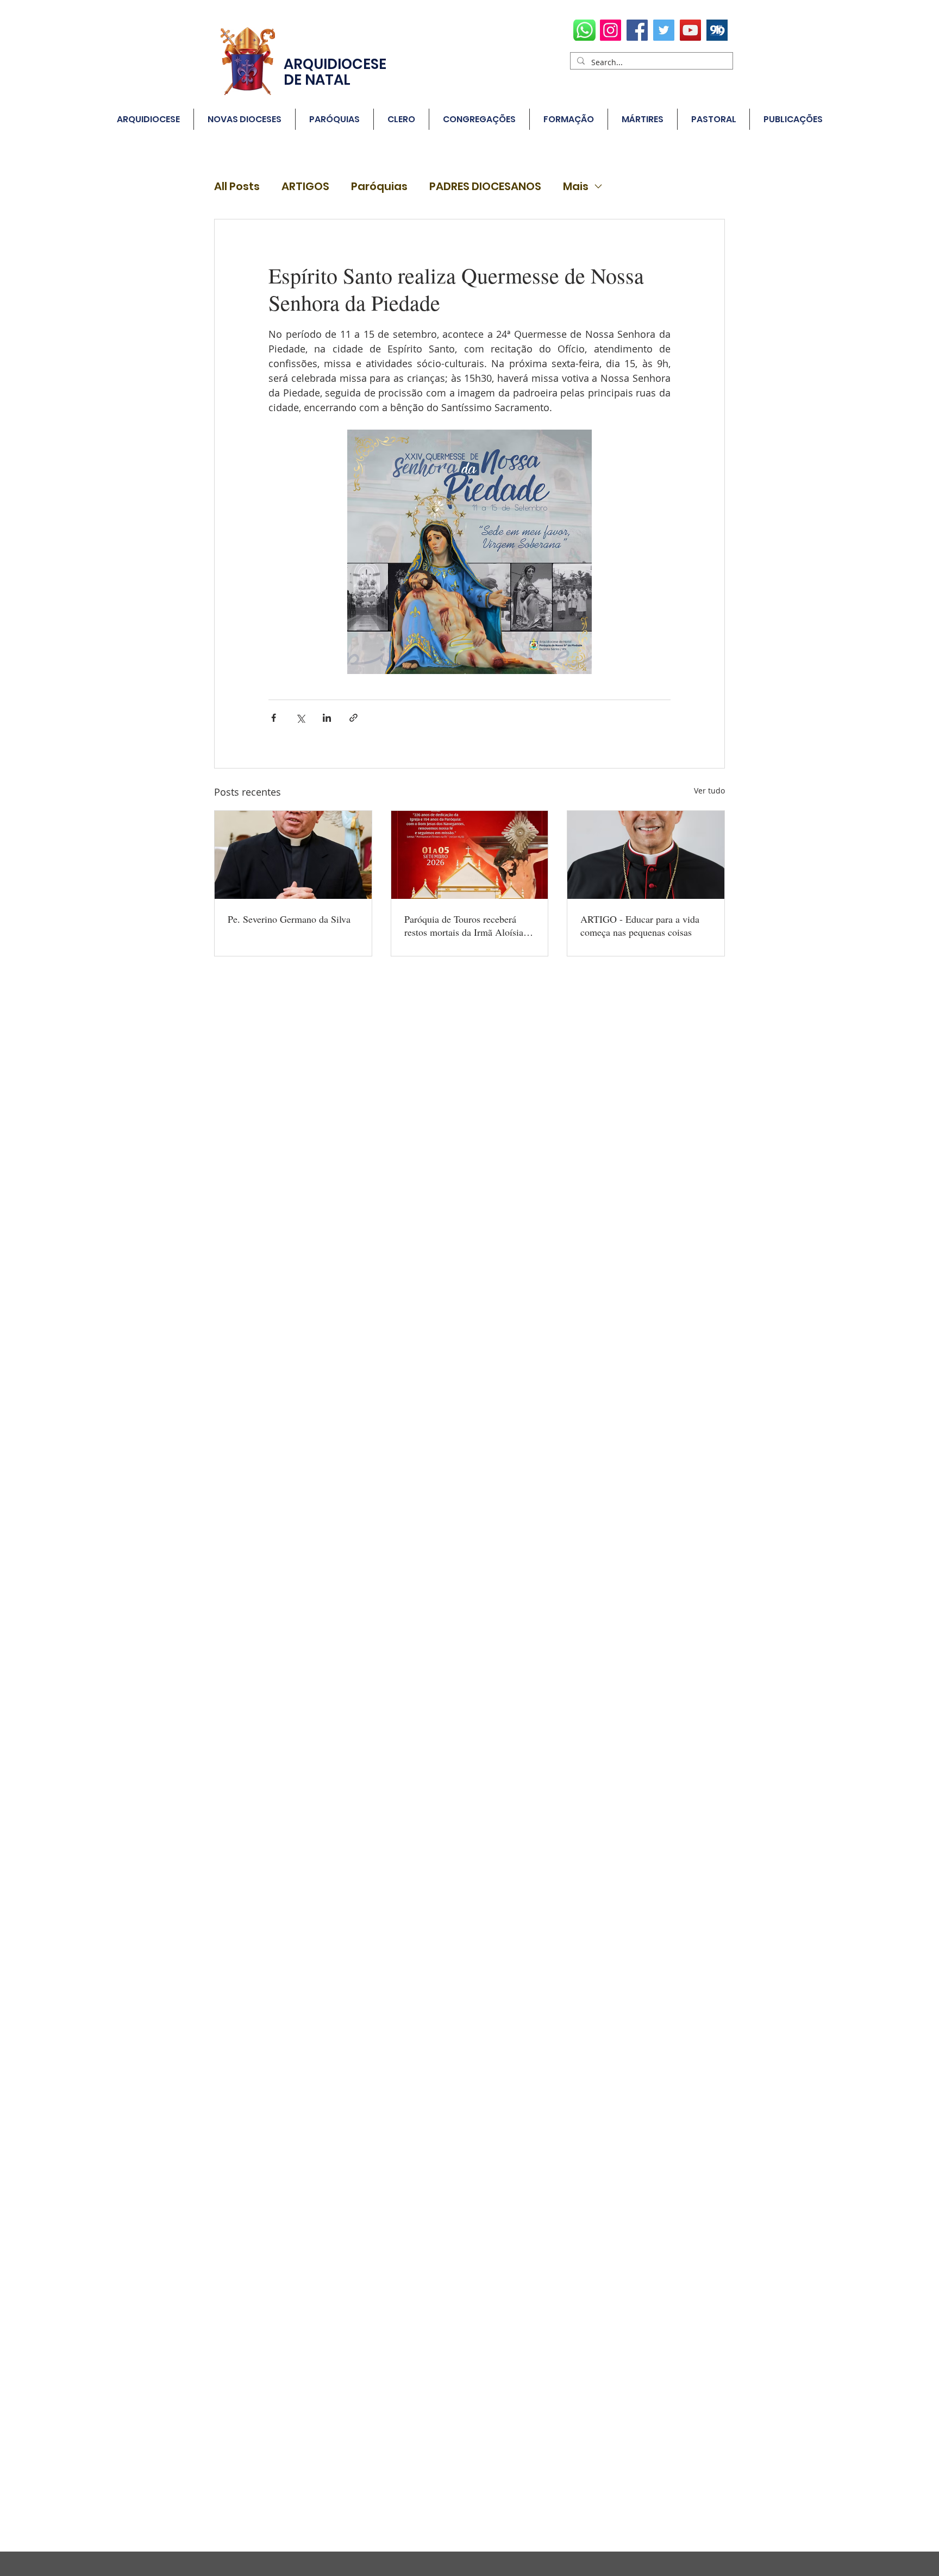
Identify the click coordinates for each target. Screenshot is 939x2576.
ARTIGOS (305, 187)
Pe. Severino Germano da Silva (289, 919)
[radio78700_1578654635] (717, 30)
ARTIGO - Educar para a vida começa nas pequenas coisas (640, 925)
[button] (334, 119)
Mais (576, 187)
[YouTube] (690, 30)
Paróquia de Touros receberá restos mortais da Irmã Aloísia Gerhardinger (464, 925)
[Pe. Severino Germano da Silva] (293, 855)
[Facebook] (637, 30)
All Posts (237, 187)
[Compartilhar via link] (353, 718)
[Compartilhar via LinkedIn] (327, 718)
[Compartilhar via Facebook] (274, 718)
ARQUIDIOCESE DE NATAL (335, 72)
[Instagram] (611, 30)
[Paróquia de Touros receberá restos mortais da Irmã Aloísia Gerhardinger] (470, 855)
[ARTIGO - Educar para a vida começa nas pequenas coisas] (646, 855)
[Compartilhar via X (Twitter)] (300, 718)
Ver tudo (709, 791)
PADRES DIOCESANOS (485, 187)
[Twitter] (664, 30)
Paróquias (379, 187)
